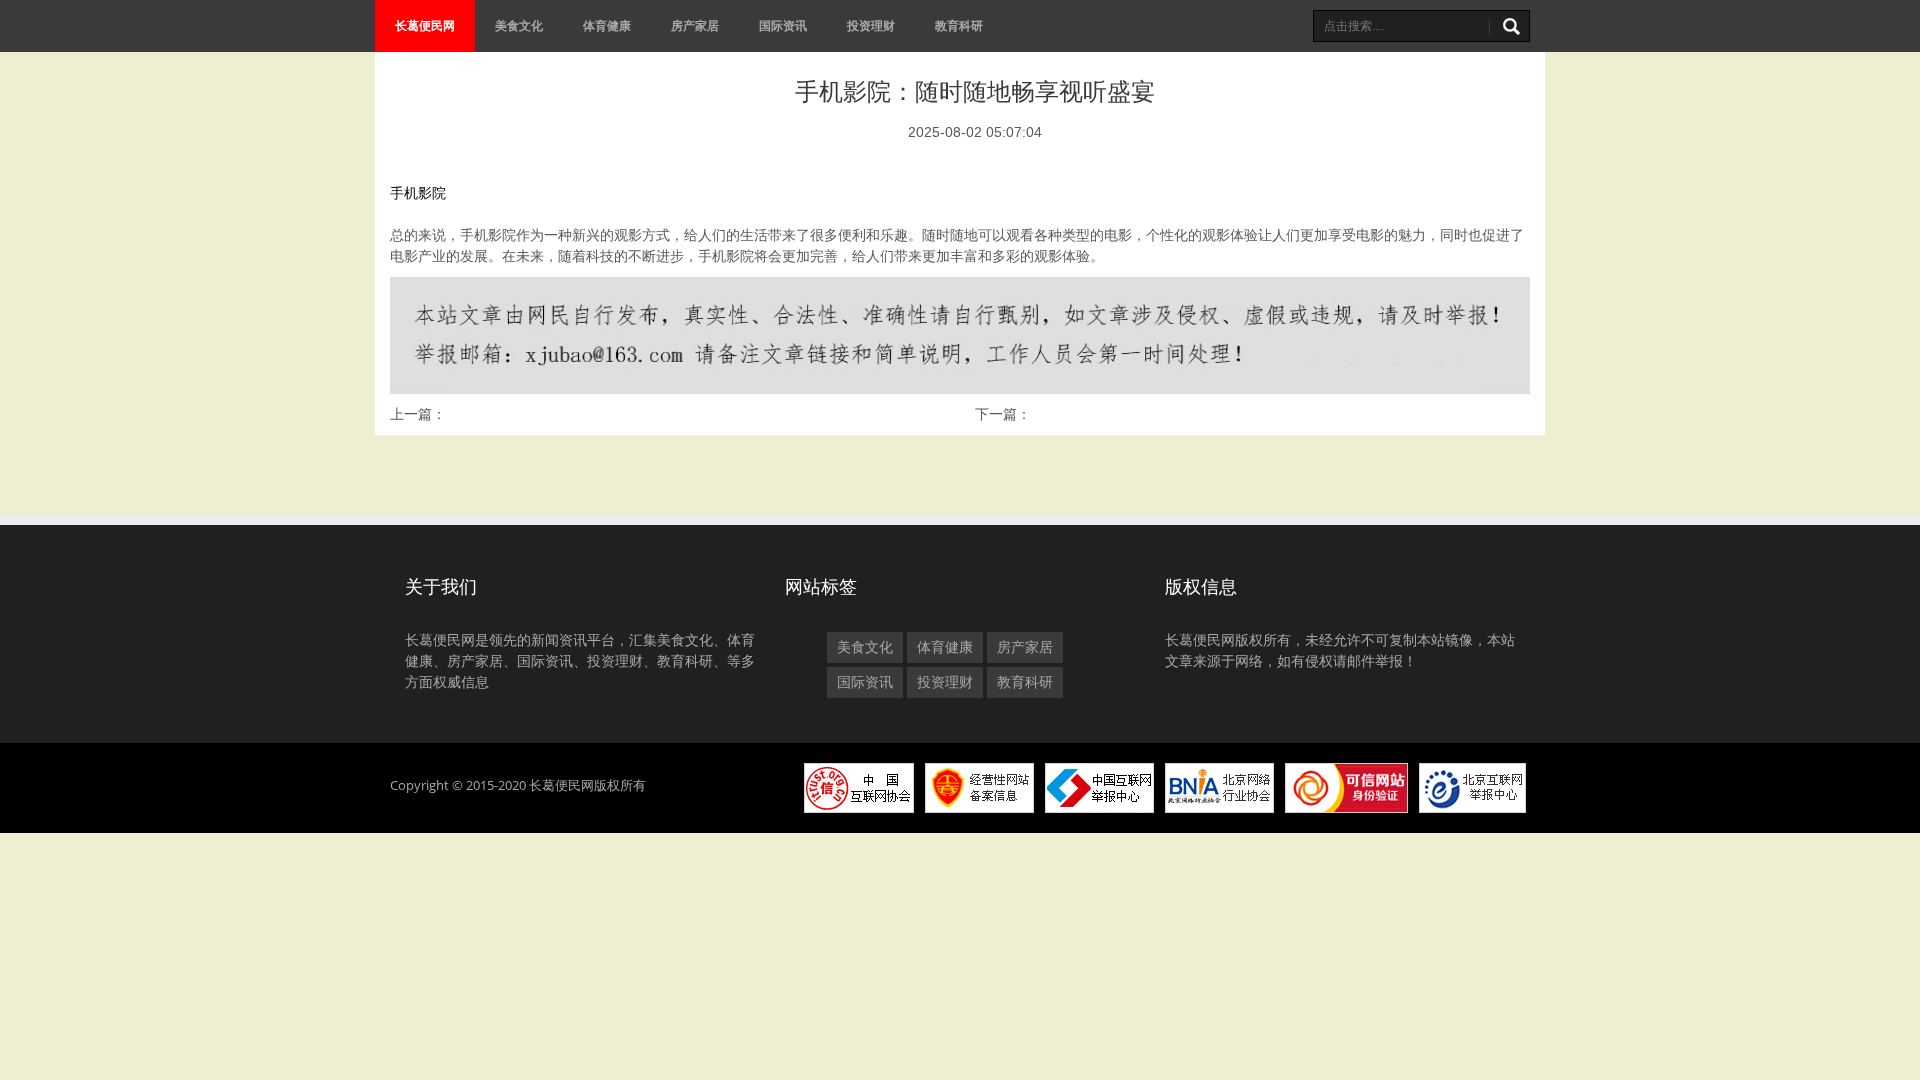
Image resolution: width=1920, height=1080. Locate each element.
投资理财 (871, 25)
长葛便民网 (425, 25)
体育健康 (607, 25)
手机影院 (418, 193)
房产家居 (695, 25)
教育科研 (959, 25)
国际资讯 (783, 25)
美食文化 (519, 25)
